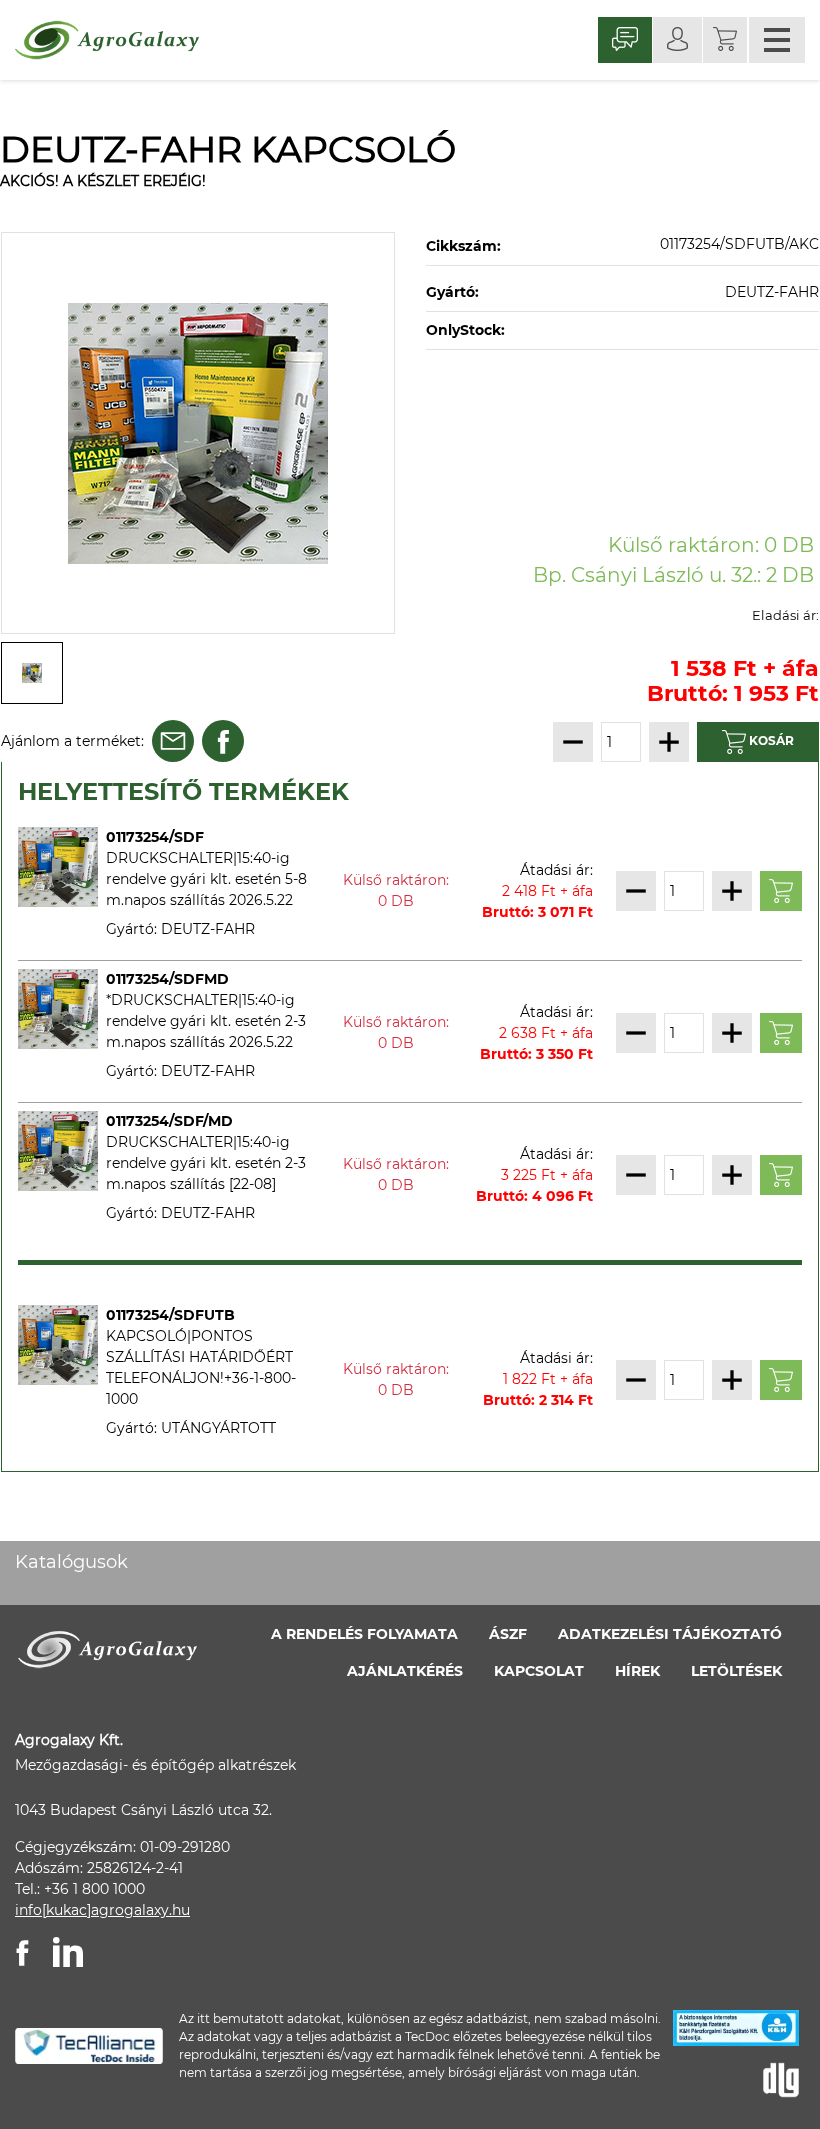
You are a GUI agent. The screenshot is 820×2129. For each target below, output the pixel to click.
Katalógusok (71, 1562)
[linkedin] (68, 1952)
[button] (725, 40)
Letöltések (736, 1671)
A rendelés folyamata (364, 1634)
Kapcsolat (539, 1671)
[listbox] (198, 433)
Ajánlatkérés (405, 1671)
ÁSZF (508, 1634)
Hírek (637, 1671)
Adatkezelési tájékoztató (670, 1634)
